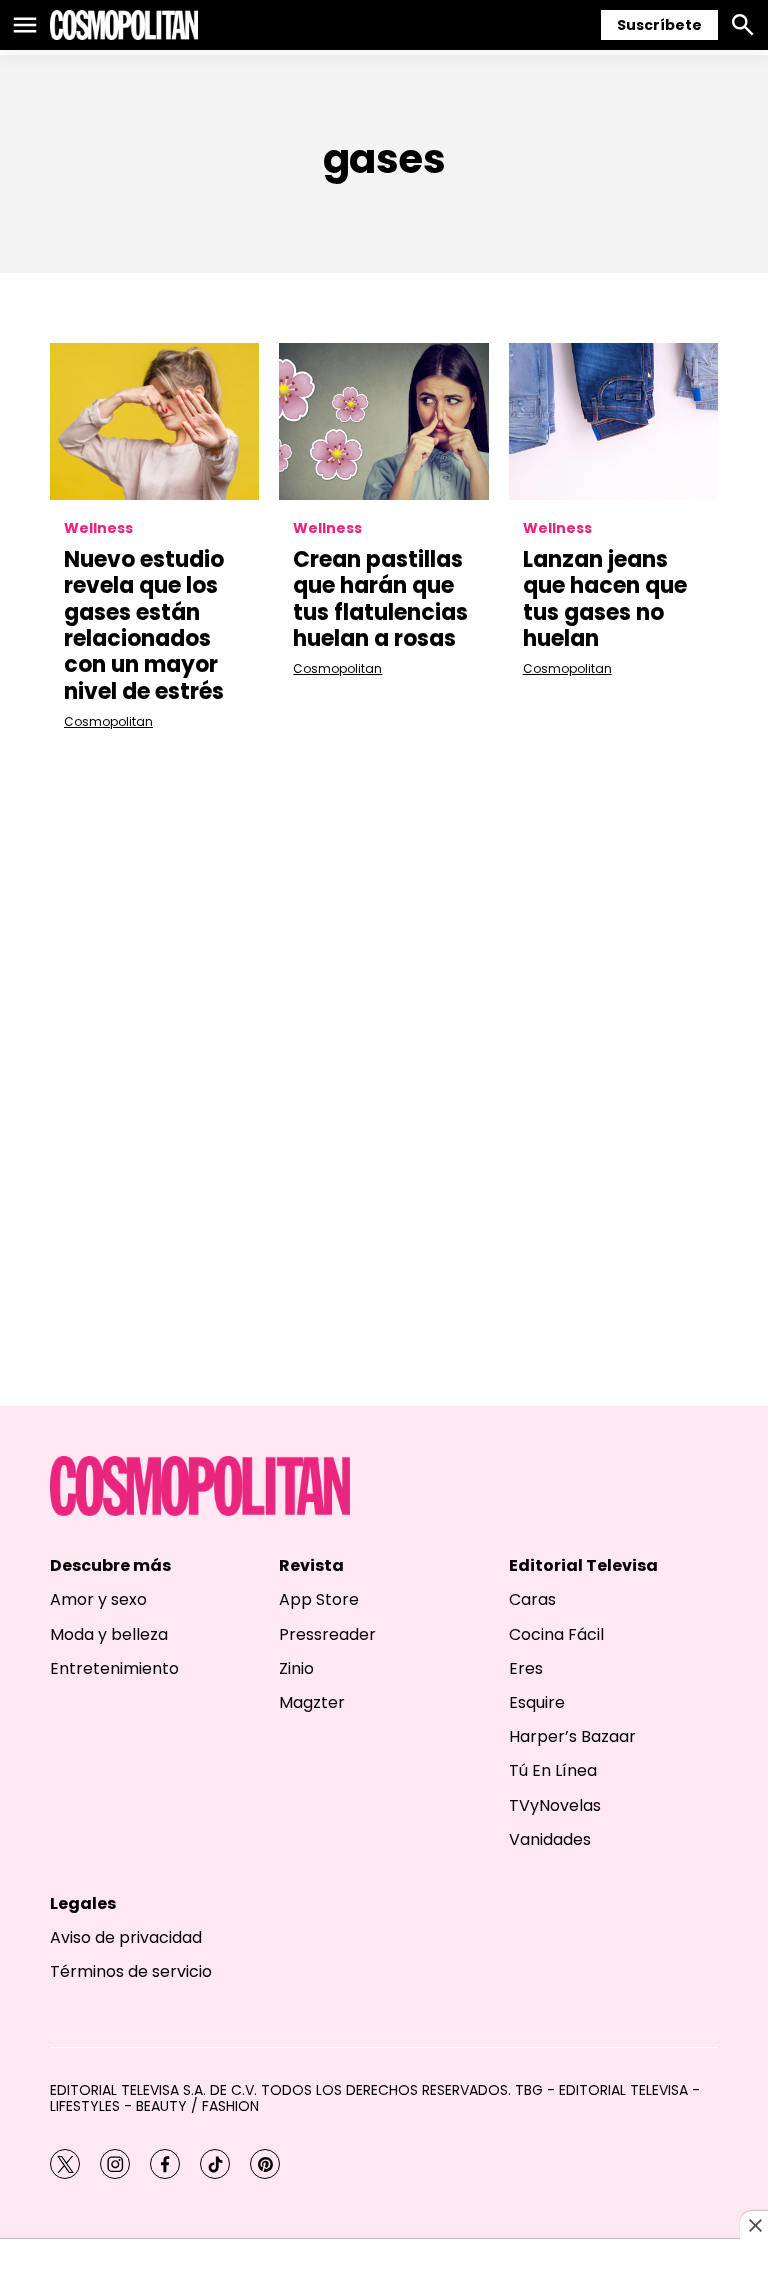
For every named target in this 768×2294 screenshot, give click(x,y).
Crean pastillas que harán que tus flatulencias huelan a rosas (380, 599)
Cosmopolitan (108, 721)
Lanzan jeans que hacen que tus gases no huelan (605, 599)
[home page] (124, 25)
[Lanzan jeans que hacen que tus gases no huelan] (613, 421)
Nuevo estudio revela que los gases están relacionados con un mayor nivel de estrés (144, 625)
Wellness (98, 528)
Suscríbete (659, 25)
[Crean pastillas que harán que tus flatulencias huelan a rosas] (383, 421)
